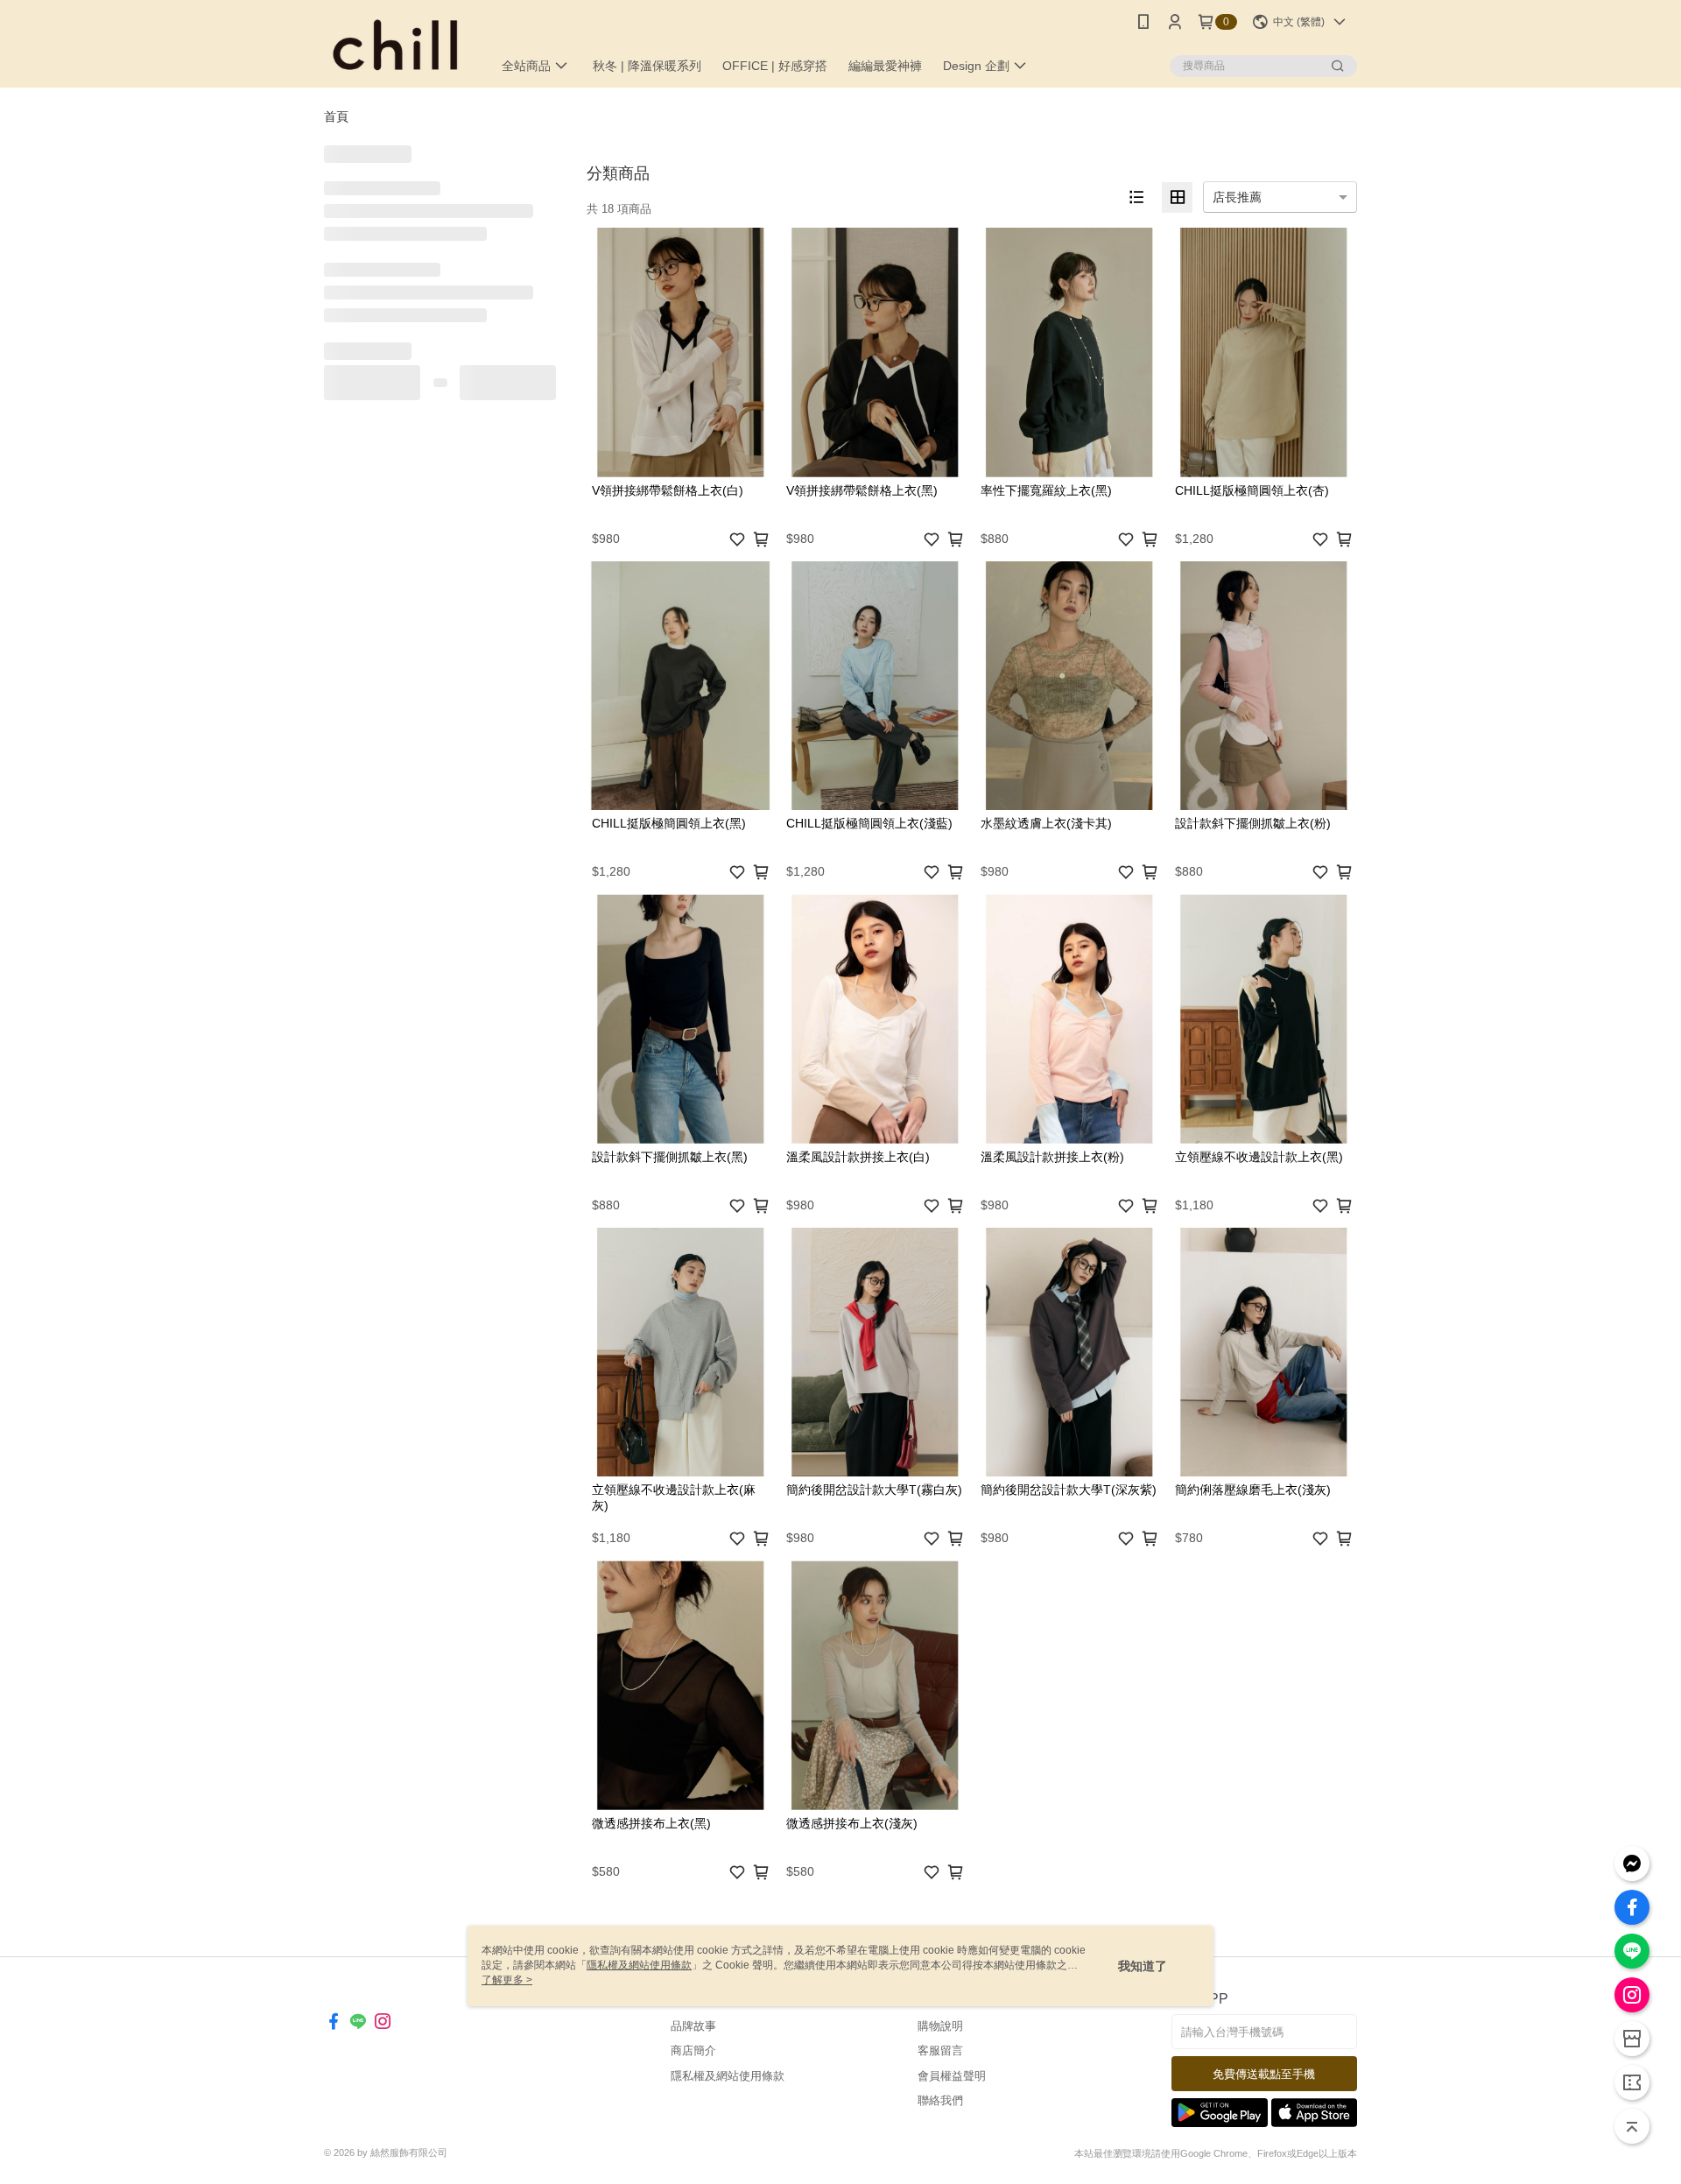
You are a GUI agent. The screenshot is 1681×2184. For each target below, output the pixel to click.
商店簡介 (693, 2050)
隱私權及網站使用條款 (728, 2076)
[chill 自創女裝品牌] (397, 46)
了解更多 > (507, 1980)
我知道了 (1143, 1966)
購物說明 (940, 2026)
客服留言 (940, 2050)
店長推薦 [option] (1237, 197)
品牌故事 (693, 2026)
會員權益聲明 (952, 2076)
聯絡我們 (940, 2100)
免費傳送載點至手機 (1264, 2074)
